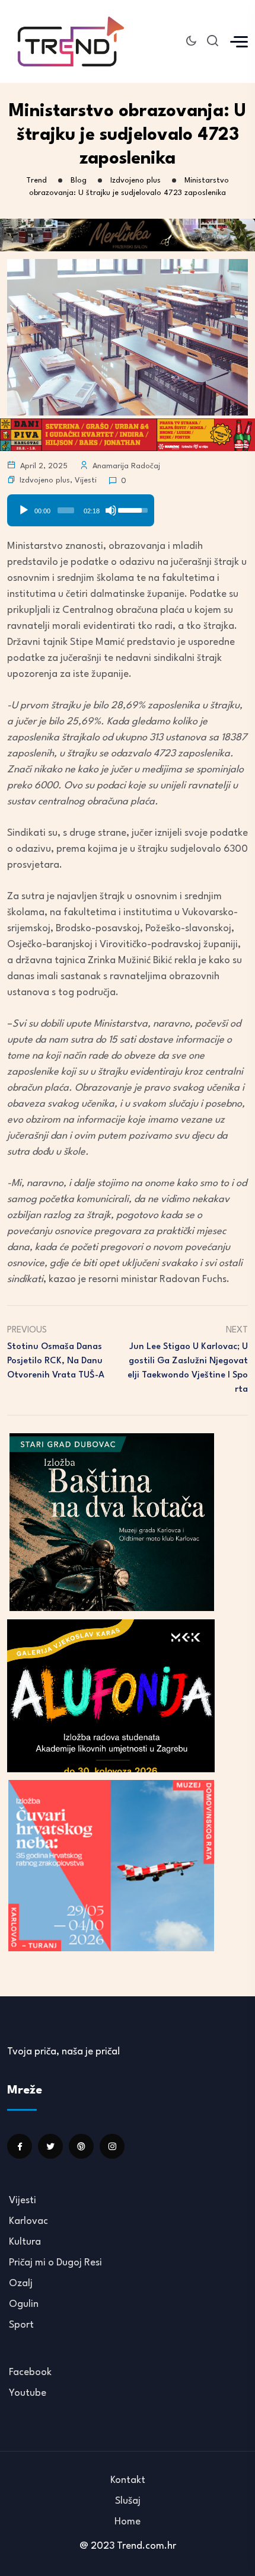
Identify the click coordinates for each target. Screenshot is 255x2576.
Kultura (25, 2242)
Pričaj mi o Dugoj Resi (55, 2263)
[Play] (24, 510)
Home (128, 2522)
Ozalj (21, 2283)
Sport (21, 2325)
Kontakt (128, 2480)
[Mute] (111, 510)
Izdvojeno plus (45, 480)
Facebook (30, 2372)
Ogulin (24, 2304)
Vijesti (86, 480)
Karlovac (28, 2221)
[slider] (66, 510)
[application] (81, 506)
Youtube (28, 2393)
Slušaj (128, 2501)
